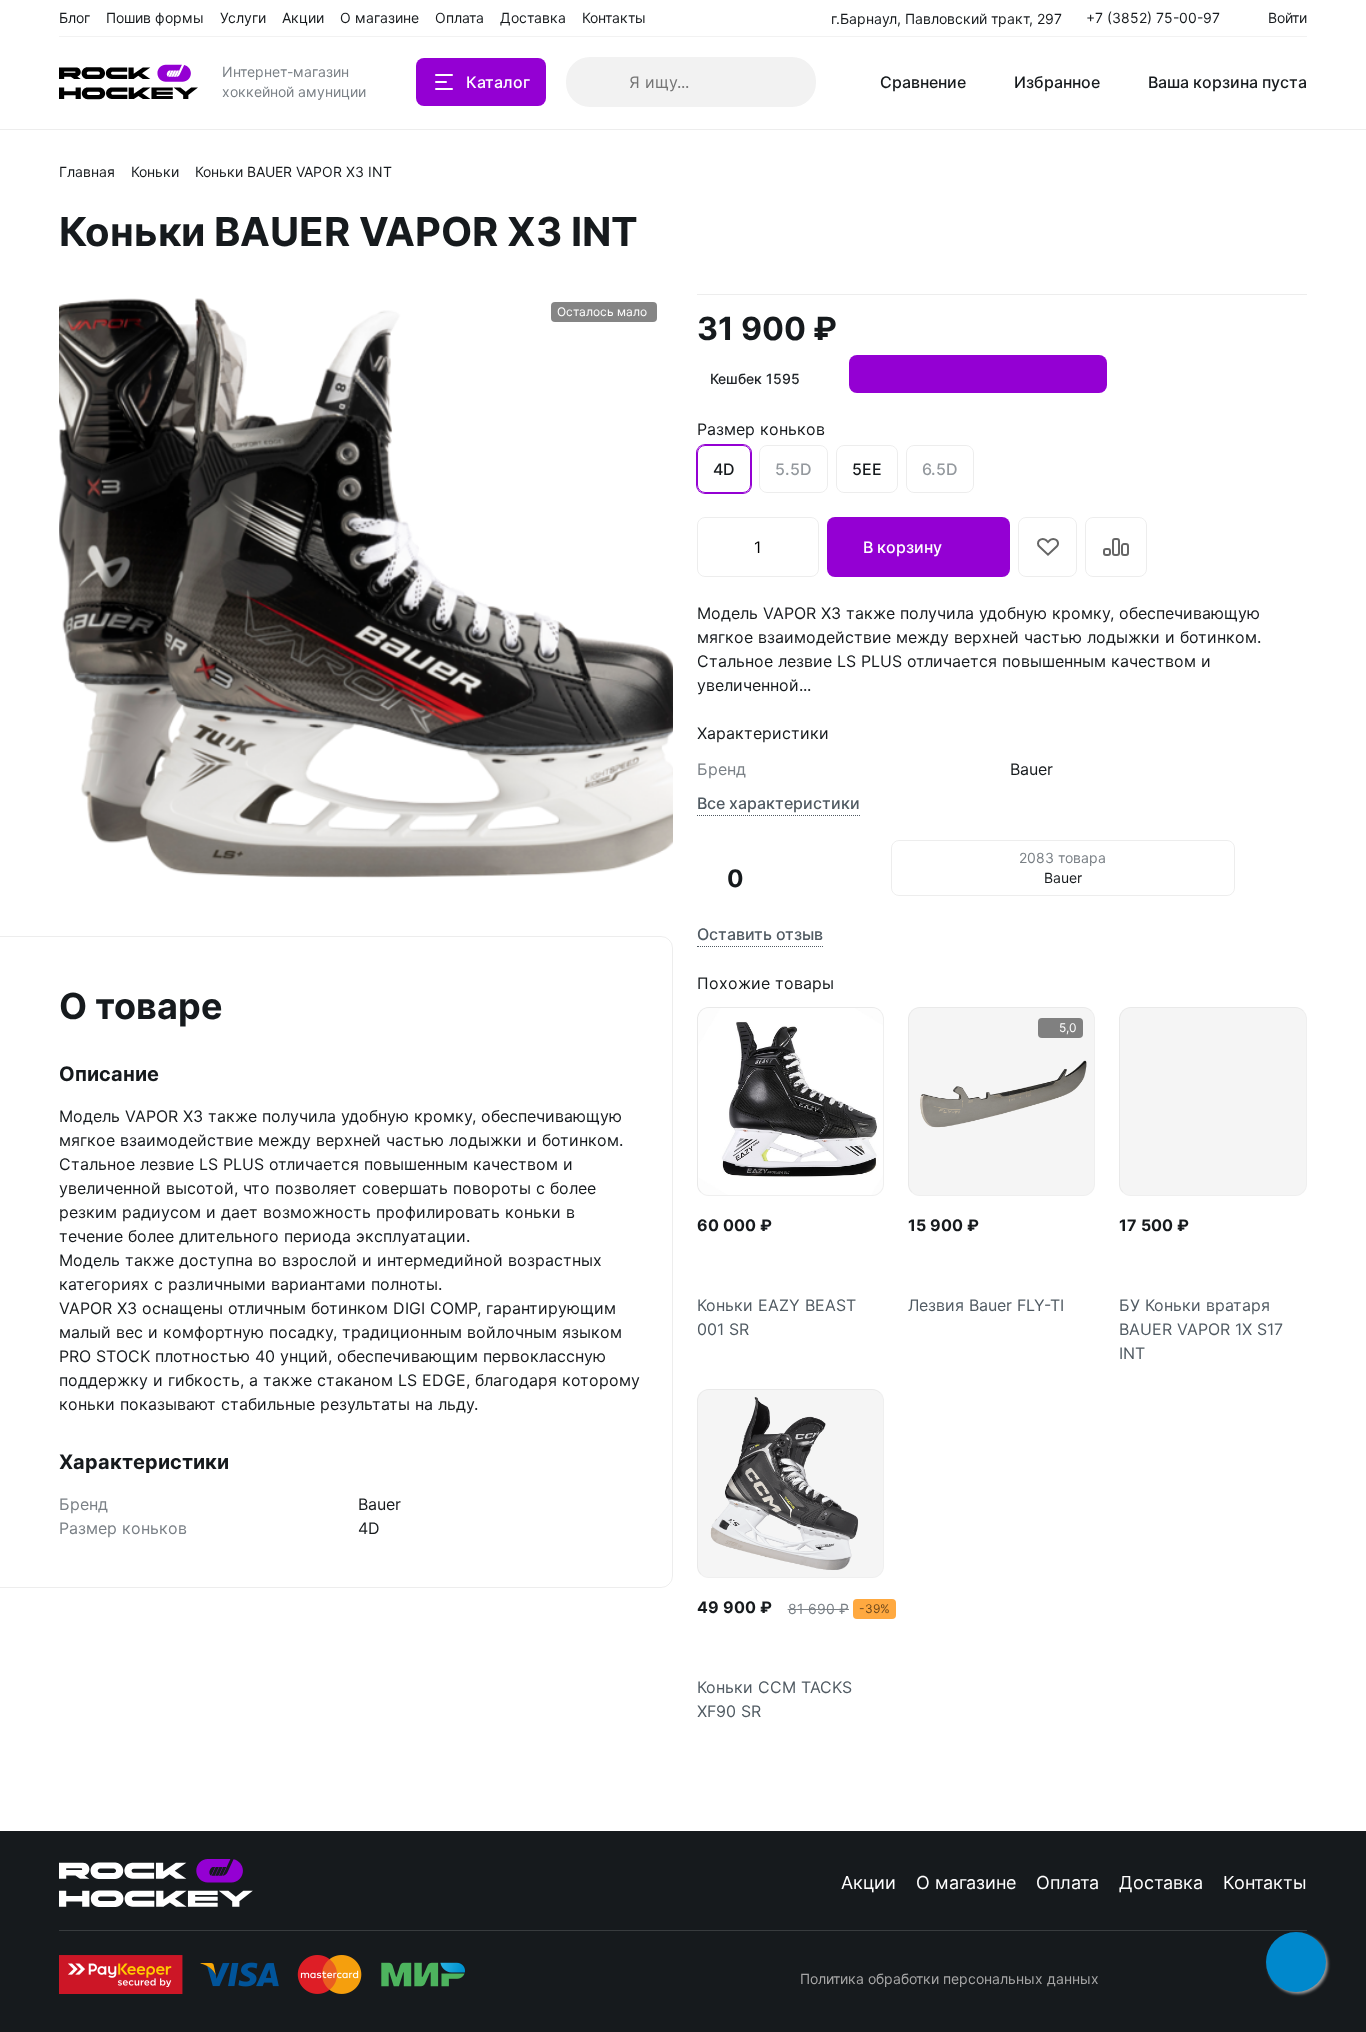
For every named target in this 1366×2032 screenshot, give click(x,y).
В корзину (902, 547)
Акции (868, 1882)
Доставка (1161, 1882)
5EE (867, 469)
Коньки (155, 171)
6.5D (940, 469)
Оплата (1067, 1882)
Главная (87, 171)
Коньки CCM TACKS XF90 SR (774, 1699)
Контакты (1265, 1882)
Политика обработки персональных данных (949, 1978)
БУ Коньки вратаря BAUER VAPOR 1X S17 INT (1201, 1329)
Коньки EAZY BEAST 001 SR (776, 1317)
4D (724, 469)
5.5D (793, 469)
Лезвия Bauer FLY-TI (986, 1305)
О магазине (966, 1882)
